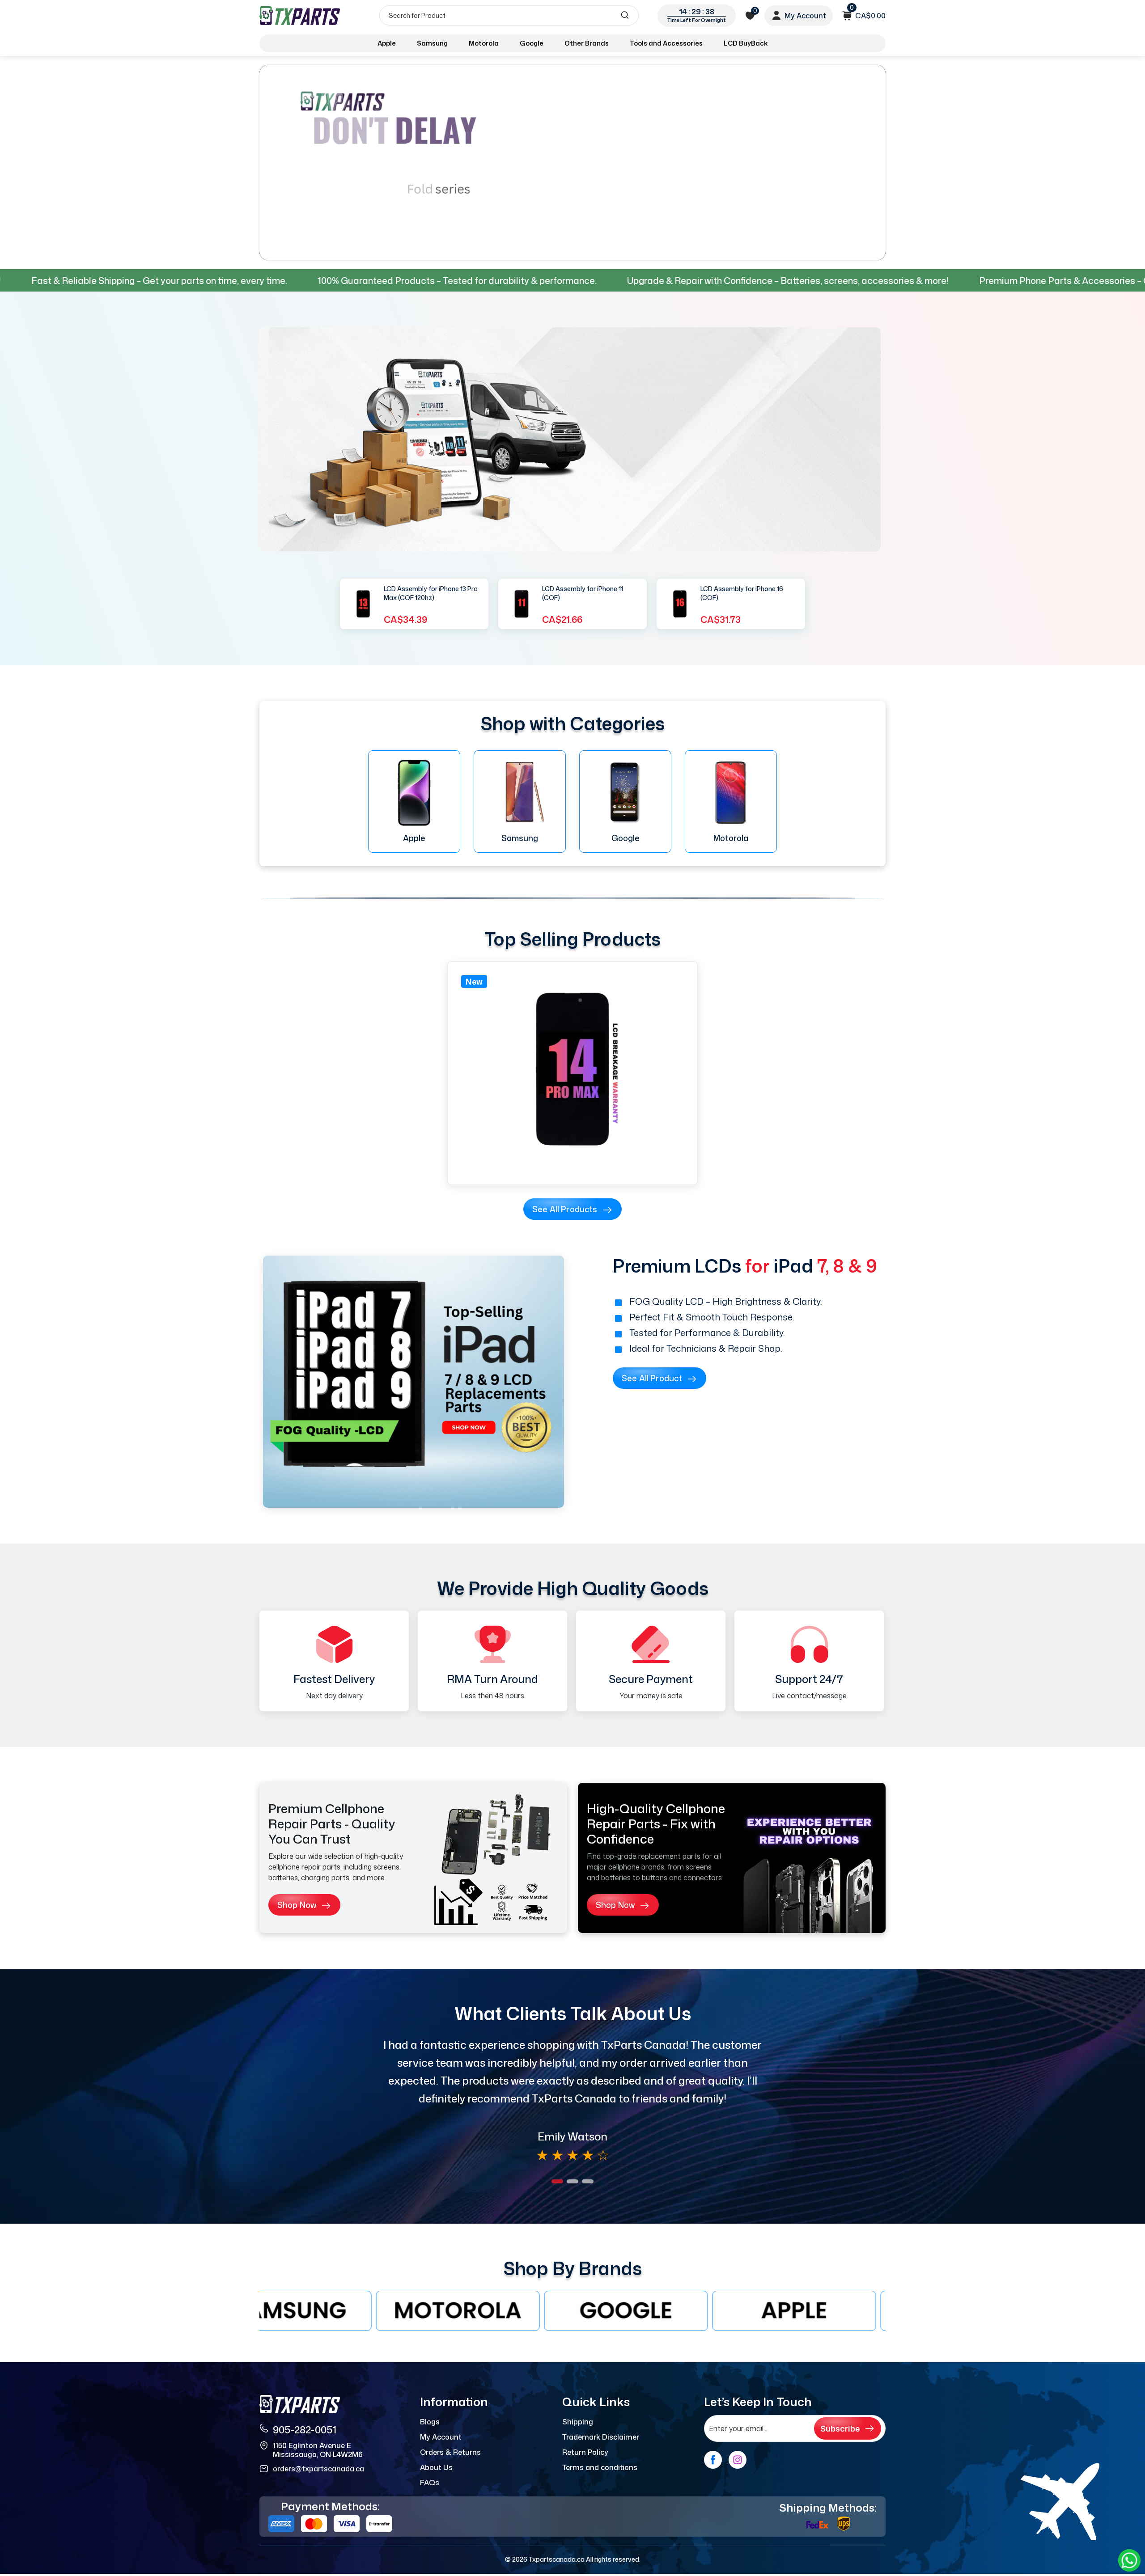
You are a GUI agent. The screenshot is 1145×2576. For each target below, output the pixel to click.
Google (532, 43)
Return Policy (585, 2452)
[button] (557, 2181)
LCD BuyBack (746, 43)
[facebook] (713, 2460)
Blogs (430, 2422)
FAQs (430, 2483)
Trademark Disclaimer (601, 2437)
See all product (652, 1378)
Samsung (432, 43)
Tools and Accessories (666, 43)
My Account (441, 2437)
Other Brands (587, 43)
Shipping (578, 2422)
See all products (565, 1209)
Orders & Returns (450, 2452)
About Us (436, 2467)
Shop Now (297, 1905)
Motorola (484, 43)
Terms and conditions (600, 2467)
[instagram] (738, 2460)
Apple (387, 43)
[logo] (301, 15)
